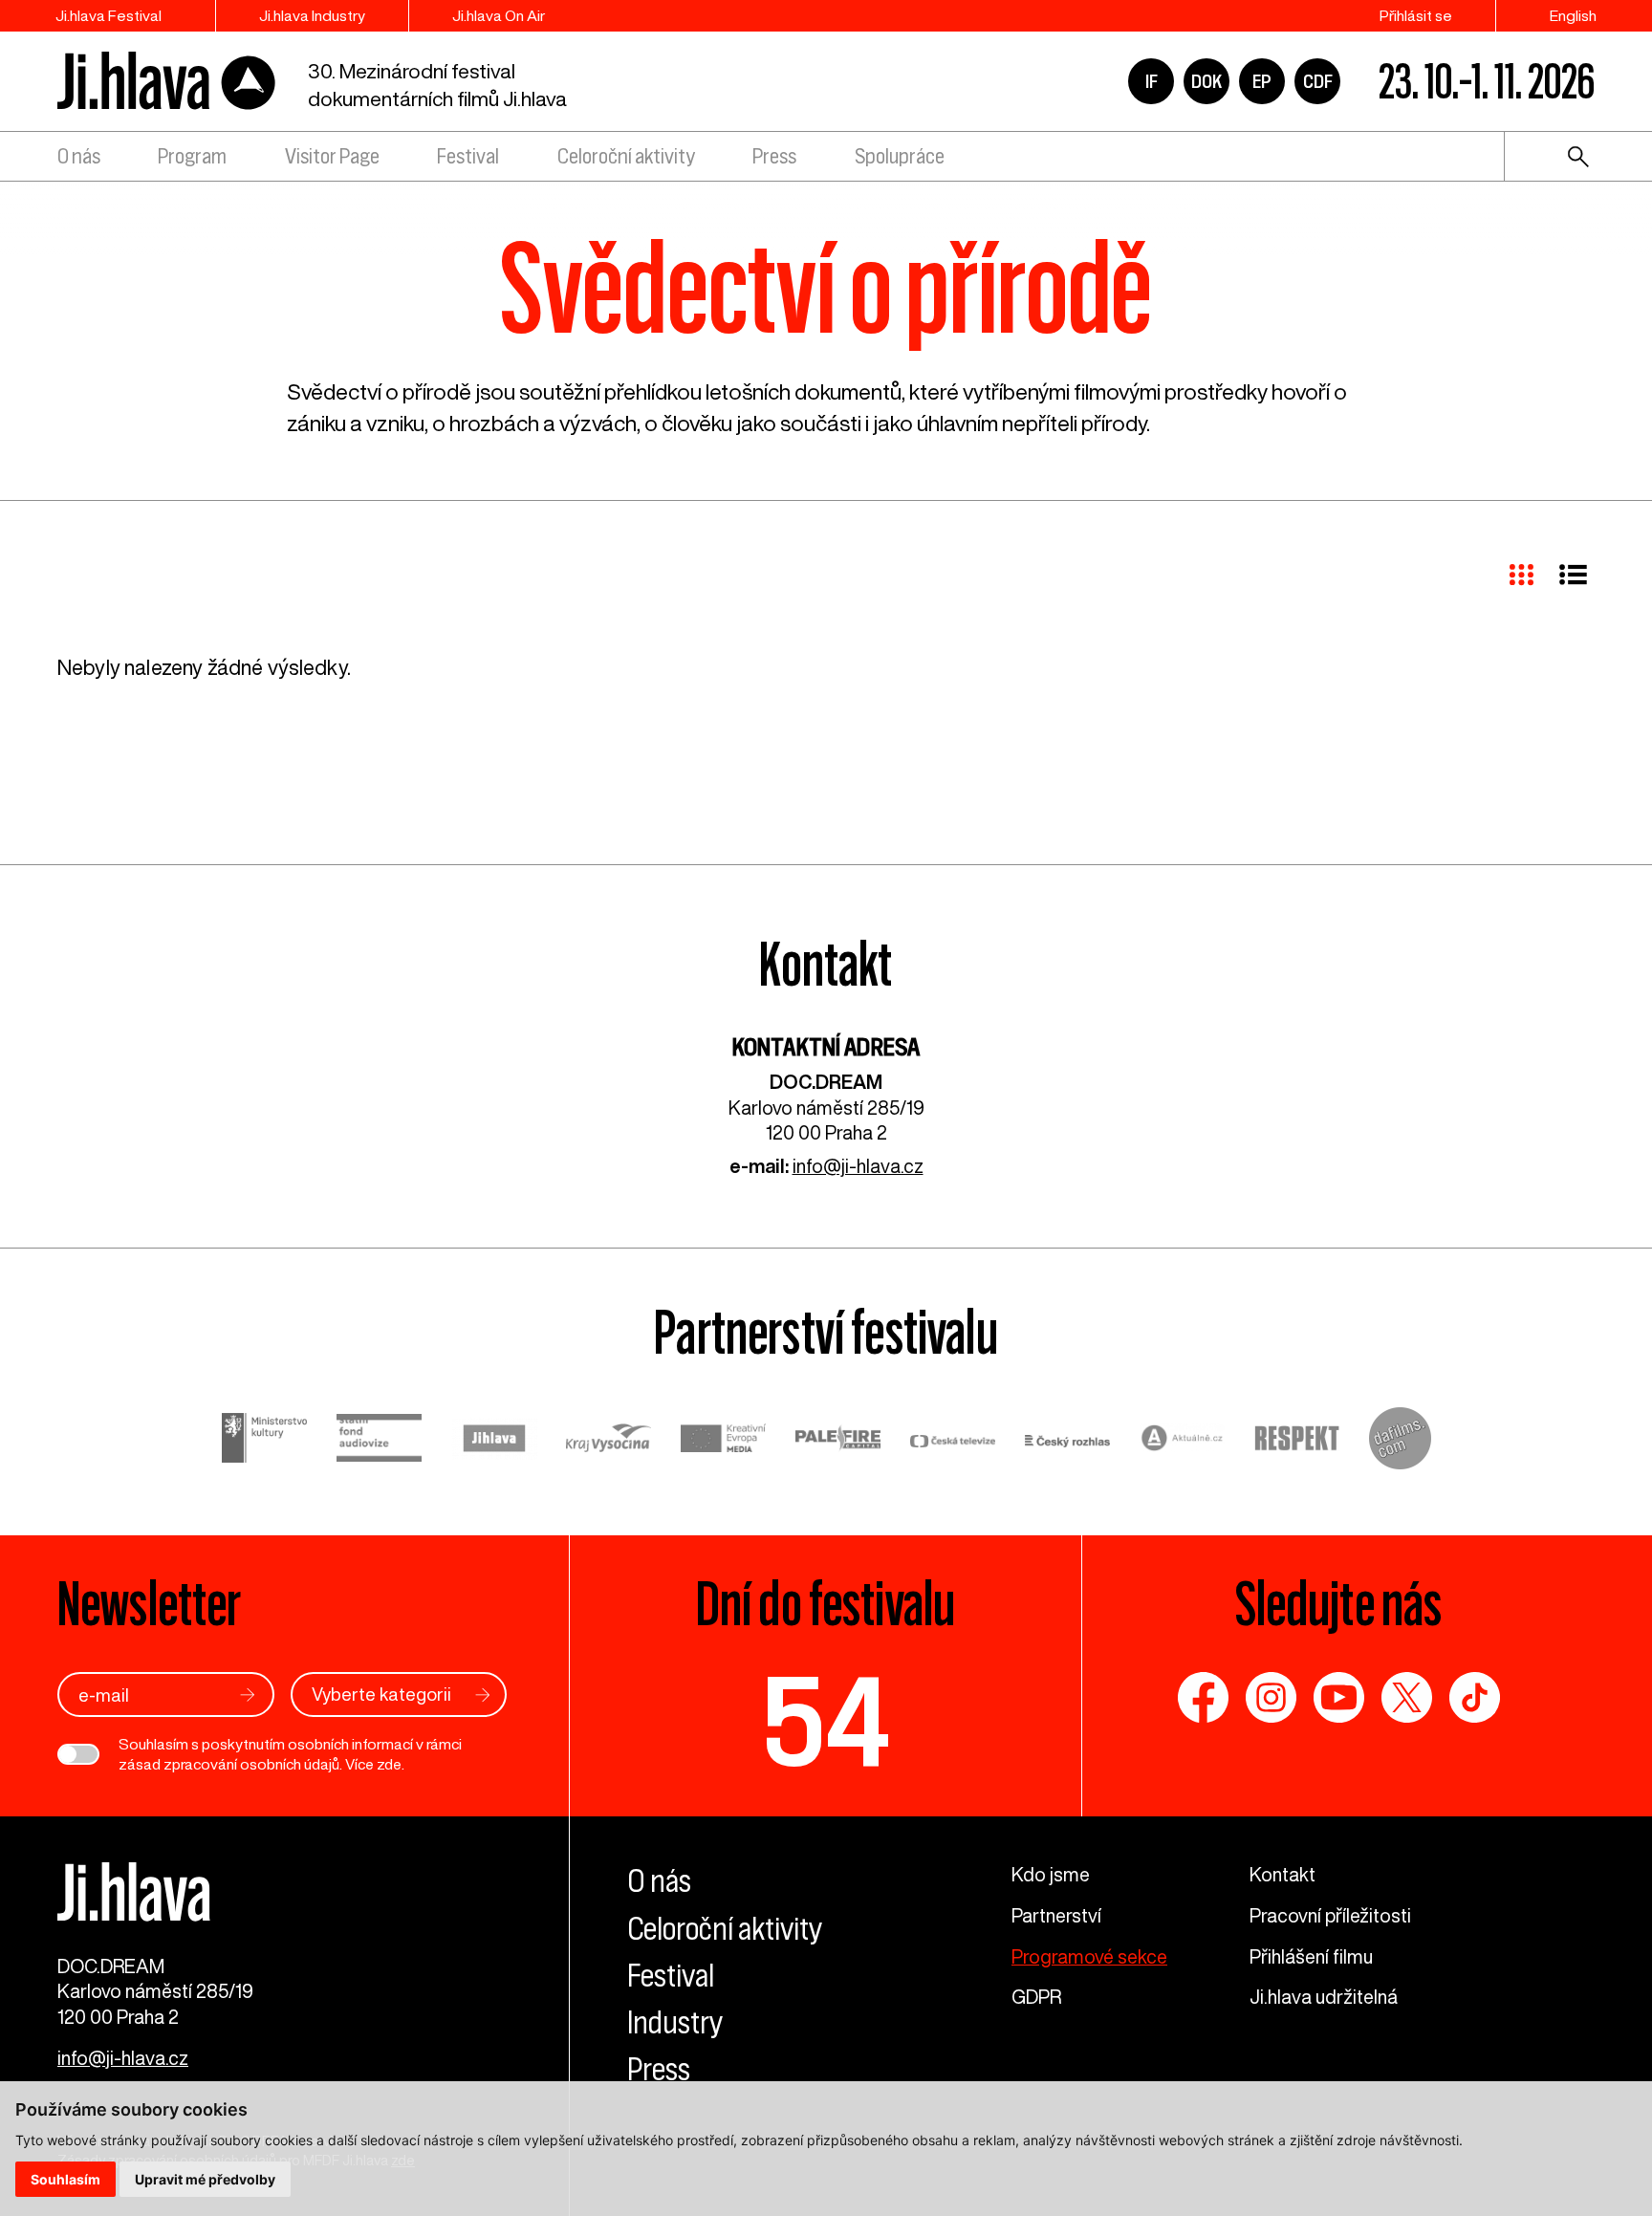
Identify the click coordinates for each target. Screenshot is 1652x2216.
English (1573, 15)
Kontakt (1282, 1874)
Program (192, 156)
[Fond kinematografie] (380, 1441)
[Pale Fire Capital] (838, 1441)
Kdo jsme (1051, 1874)
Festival (468, 156)
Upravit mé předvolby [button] (205, 2179)
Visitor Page (332, 156)
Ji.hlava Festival (109, 15)
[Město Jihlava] (494, 1442)
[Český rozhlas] (1068, 1441)
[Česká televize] (953, 1441)
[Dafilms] (1400, 1442)
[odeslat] (248, 1695)
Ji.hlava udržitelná (1324, 1997)
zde (389, 1764)
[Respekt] (1297, 1442)
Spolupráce (900, 156)
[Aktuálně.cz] (1183, 1441)
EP (1262, 81)
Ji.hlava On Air (499, 15)
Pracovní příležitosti (1330, 1915)
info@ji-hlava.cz (858, 1166)
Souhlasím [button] (65, 2179)
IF (1152, 81)
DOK (1206, 81)
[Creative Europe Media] (724, 1441)
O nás (79, 156)
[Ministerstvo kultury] (265, 1441)
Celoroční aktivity (626, 156)
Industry (675, 2022)
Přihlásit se (1416, 15)
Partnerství (1056, 1915)
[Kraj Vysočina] (609, 1441)
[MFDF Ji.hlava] (167, 82)
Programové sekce (1089, 1956)
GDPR (1036, 1997)
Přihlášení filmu (1311, 1956)
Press (774, 156)
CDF (1318, 81)
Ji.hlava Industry (312, 15)
